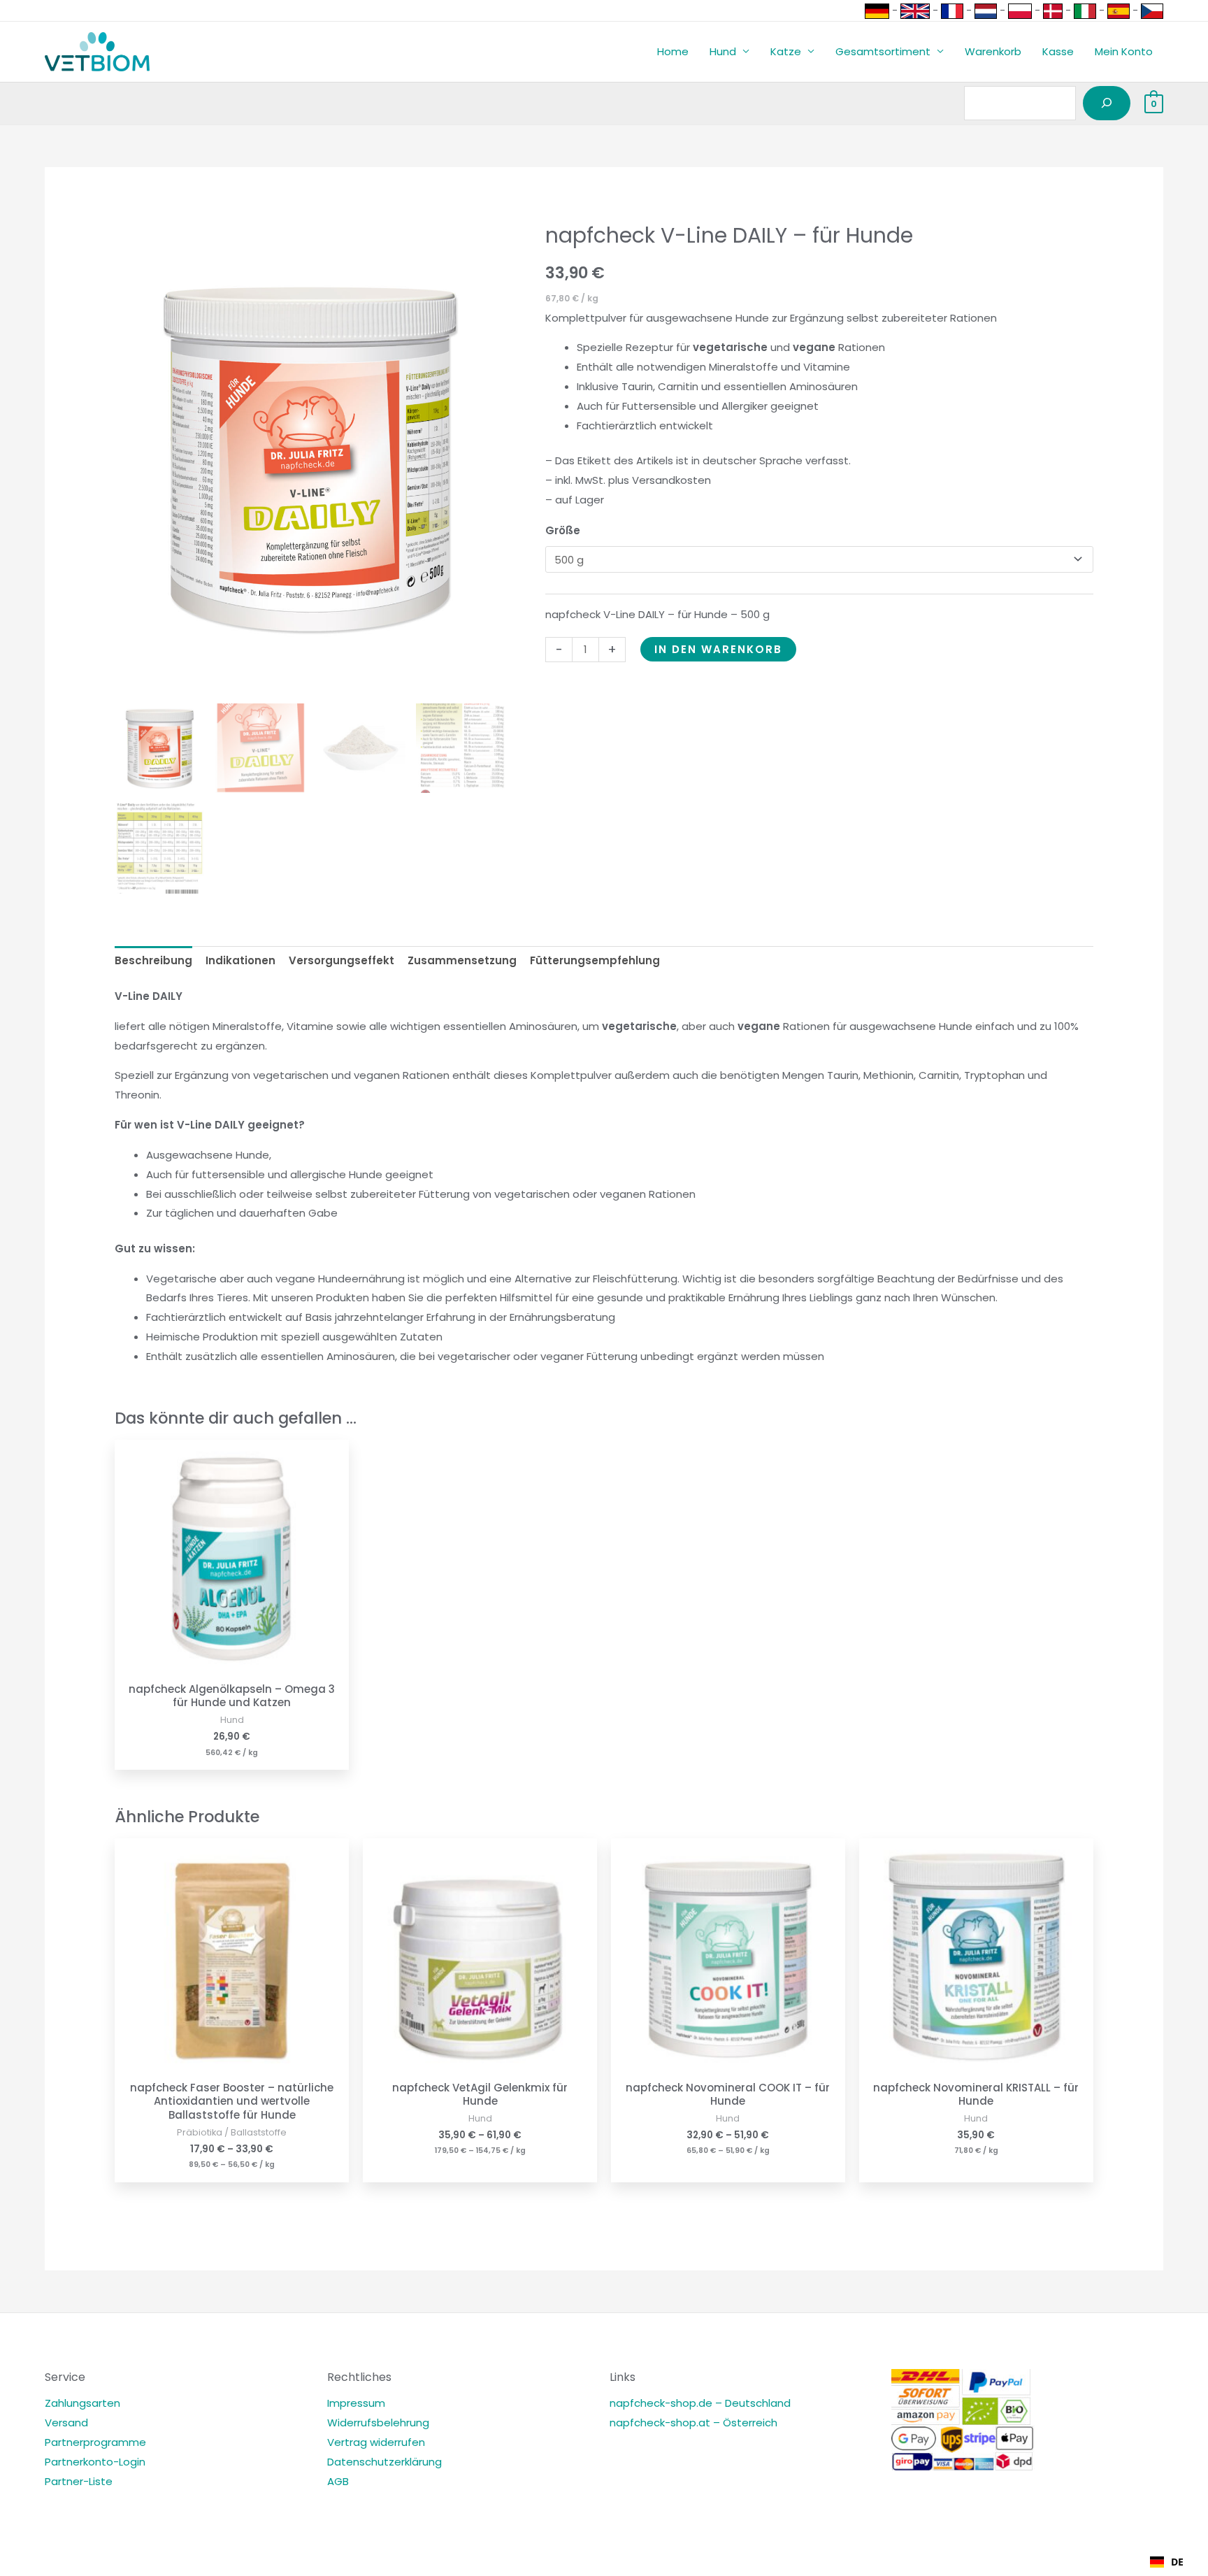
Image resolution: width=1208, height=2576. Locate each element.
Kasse (1058, 51)
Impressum (356, 2403)
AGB (338, 2481)
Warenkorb (993, 51)
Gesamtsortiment (883, 51)
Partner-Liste (79, 2481)
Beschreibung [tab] (153, 960)
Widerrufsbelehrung (378, 2423)
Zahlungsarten (82, 2403)
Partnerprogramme (95, 2442)
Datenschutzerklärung (384, 2462)
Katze (786, 51)
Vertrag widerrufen (376, 2442)
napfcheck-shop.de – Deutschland (700, 2403)
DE (1177, 2562)
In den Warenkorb (718, 649)
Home (673, 51)
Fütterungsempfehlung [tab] (595, 960)
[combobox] (1167, 2562)
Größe (563, 530)
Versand (66, 2423)
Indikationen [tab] (240, 960)
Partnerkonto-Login (95, 2462)
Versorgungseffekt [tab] (341, 960)
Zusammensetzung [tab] (462, 960)
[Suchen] (1107, 103)
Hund (723, 51)
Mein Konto (1124, 51)
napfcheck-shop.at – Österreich (693, 2423)
